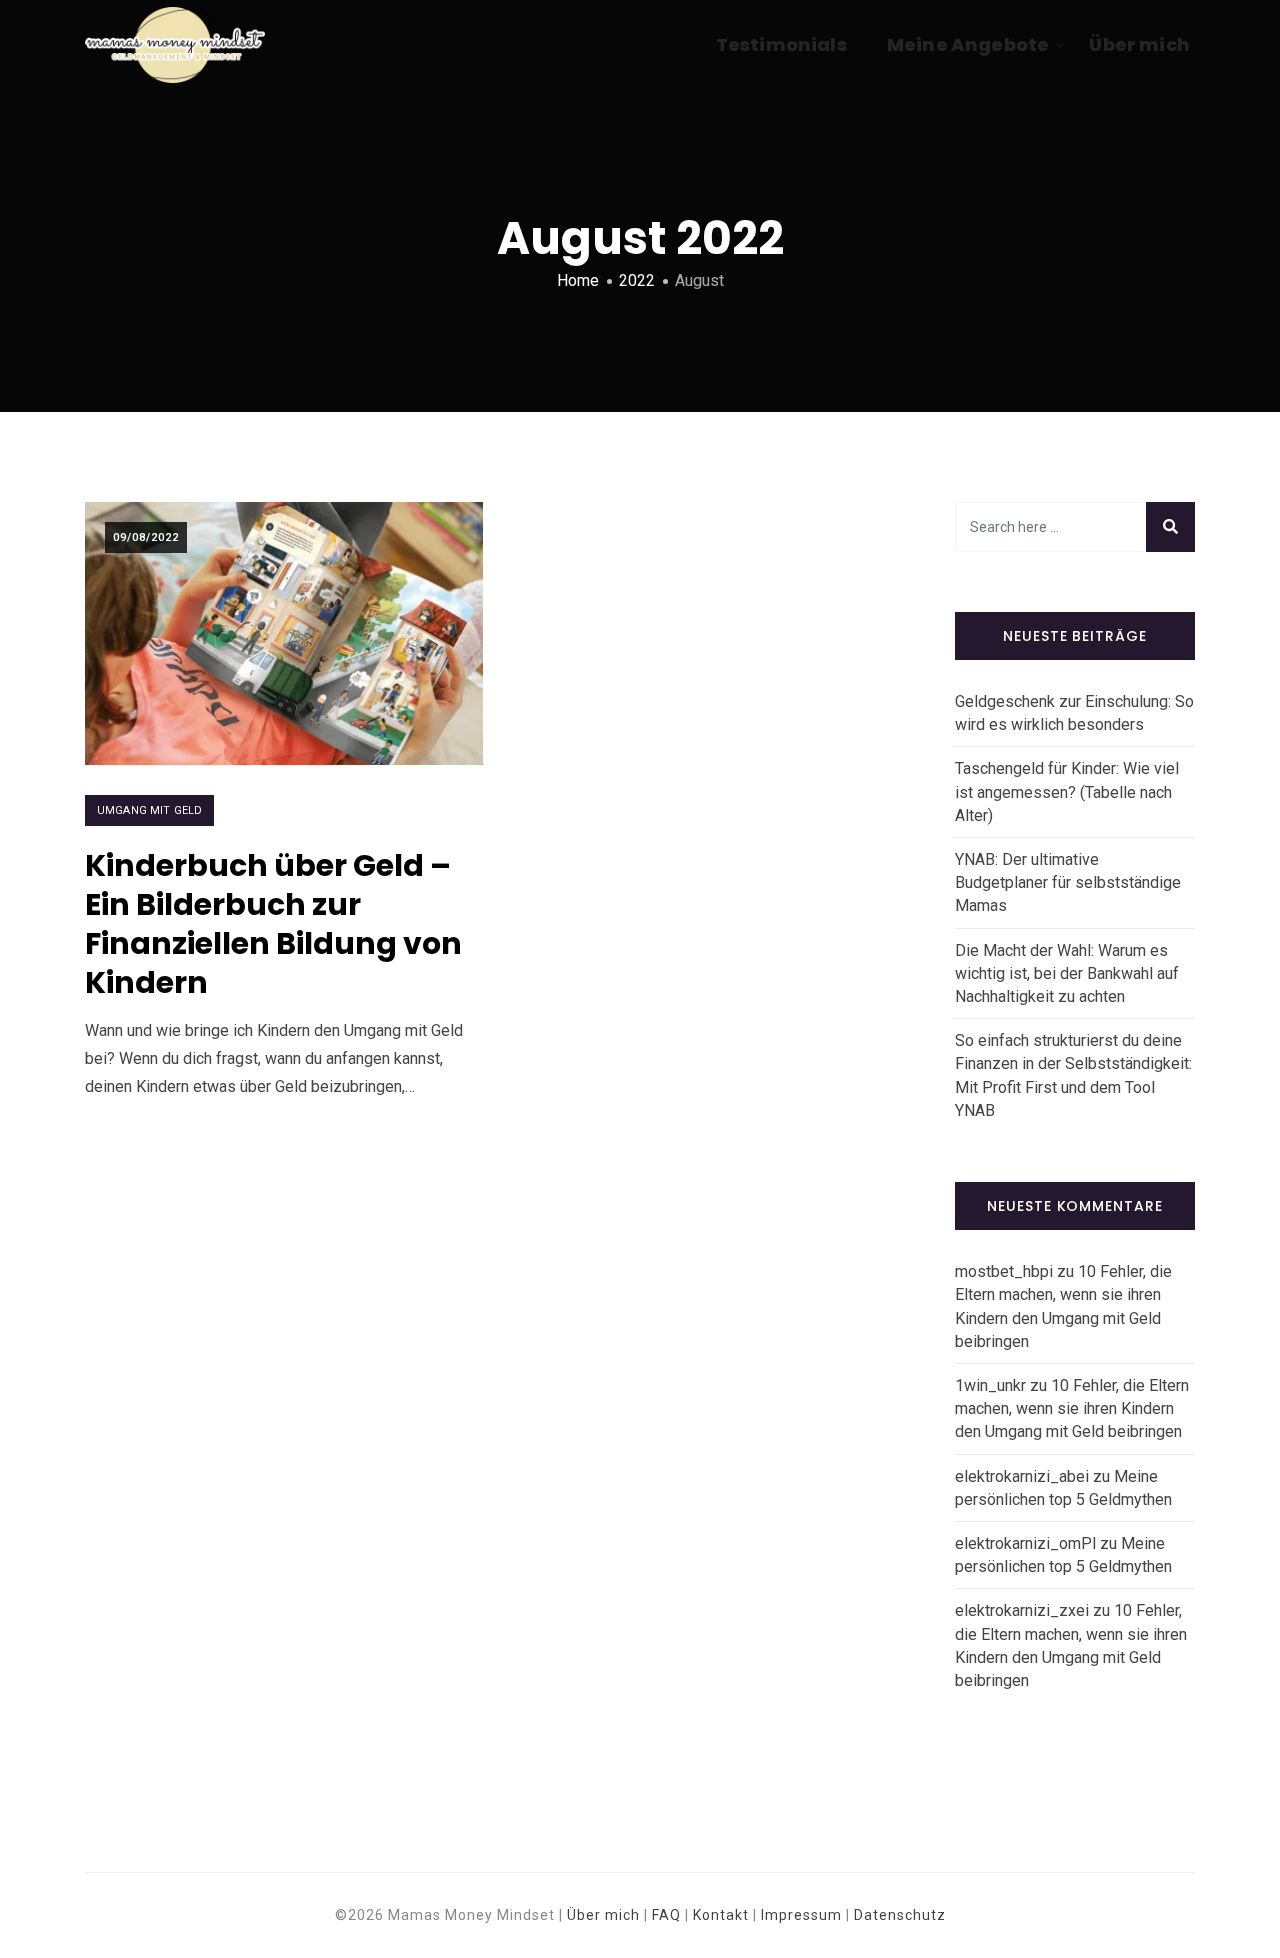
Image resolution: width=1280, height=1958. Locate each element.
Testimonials (781, 44)
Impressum (801, 1915)
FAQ (666, 1915)
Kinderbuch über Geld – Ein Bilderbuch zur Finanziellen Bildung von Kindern (273, 924)
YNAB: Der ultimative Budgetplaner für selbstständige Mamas (1068, 882)
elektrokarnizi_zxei (1022, 1610)
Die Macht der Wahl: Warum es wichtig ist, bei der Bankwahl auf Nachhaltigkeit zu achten (1067, 973)
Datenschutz (900, 1915)
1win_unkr (990, 1385)
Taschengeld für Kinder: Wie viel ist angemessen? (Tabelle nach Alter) (1067, 791)
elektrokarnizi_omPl (1025, 1543)
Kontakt (721, 1915)
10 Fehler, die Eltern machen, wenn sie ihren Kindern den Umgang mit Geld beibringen (1072, 1408)
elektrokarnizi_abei (1022, 1476)
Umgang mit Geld (149, 810)
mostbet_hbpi (1004, 1271)
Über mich (1139, 44)
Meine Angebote (968, 44)
